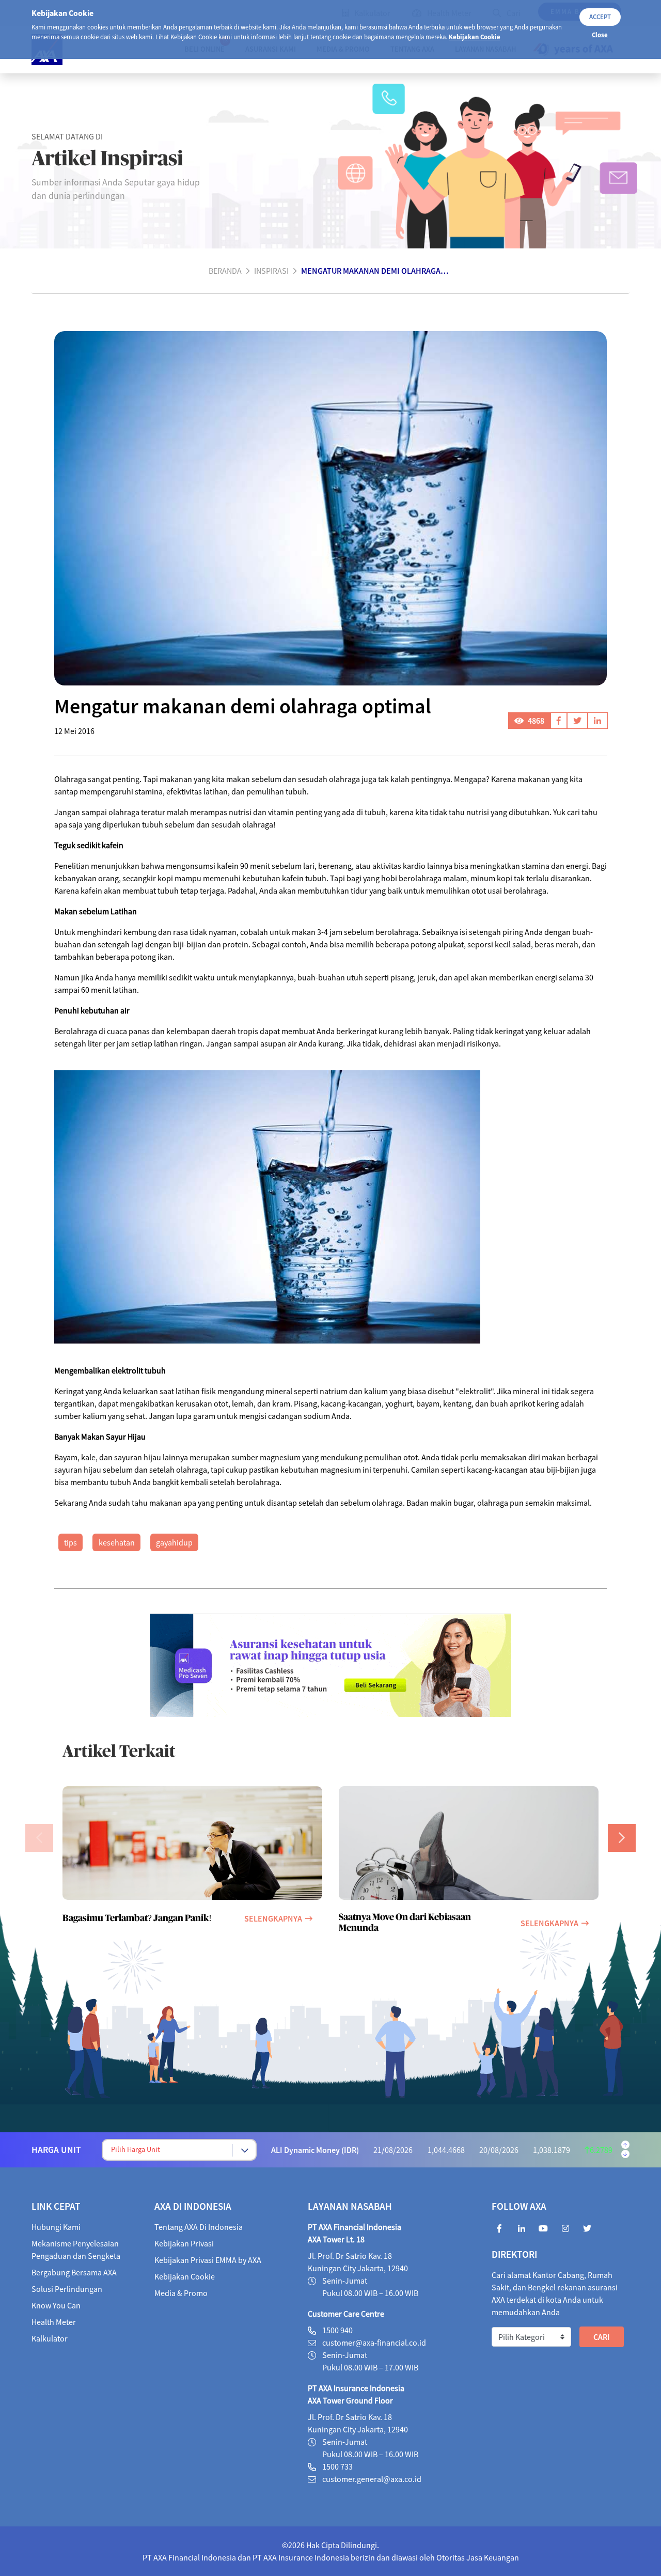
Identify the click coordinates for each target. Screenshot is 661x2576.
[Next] (622, 1838)
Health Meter (54, 2322)
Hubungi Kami (56, 2227)
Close (600, 35)
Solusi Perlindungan (67, 2289)
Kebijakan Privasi (184, 2243)
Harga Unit (56, 2150)
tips (70, 1542)
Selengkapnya (273, 1918)
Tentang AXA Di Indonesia (199, 2227)
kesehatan (117, 1542)
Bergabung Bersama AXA (74, 2272)
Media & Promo (181, 2293)
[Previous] (39, 1838)
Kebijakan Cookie (475, 37)
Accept (600, 17)
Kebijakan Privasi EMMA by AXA (208, 2260)
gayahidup (174, 1542)
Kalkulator (50, 2338)
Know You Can (56, 2305)
